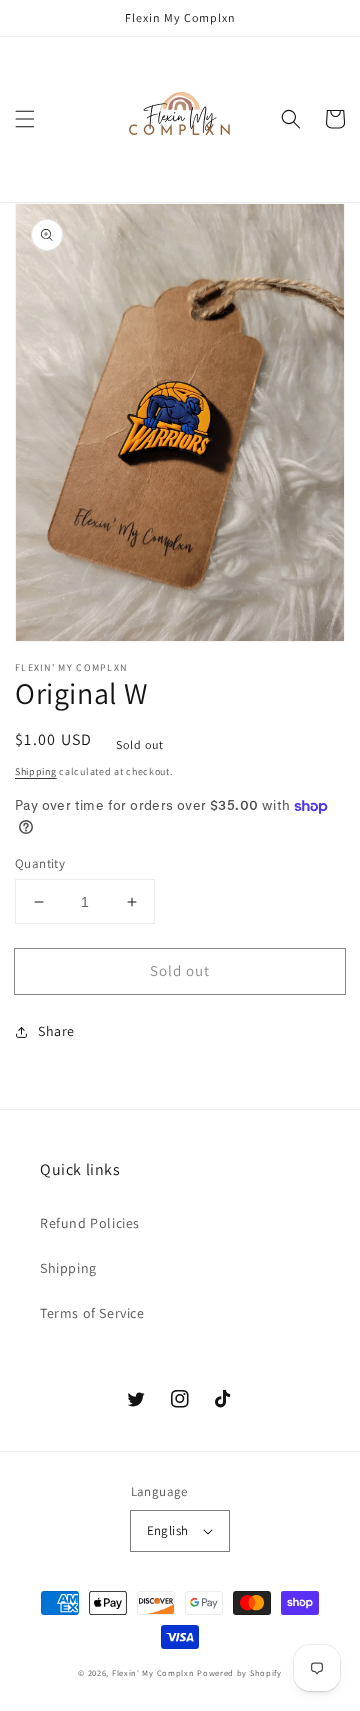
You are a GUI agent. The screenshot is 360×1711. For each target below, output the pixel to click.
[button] (25, 119)
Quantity (40, 863)
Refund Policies (90, 1223)
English (168, 1530)
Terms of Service (92, 1313)
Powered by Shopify (239, 1672)
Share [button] (56, 1031)
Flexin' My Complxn (153, 1672)
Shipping (36, 771)
